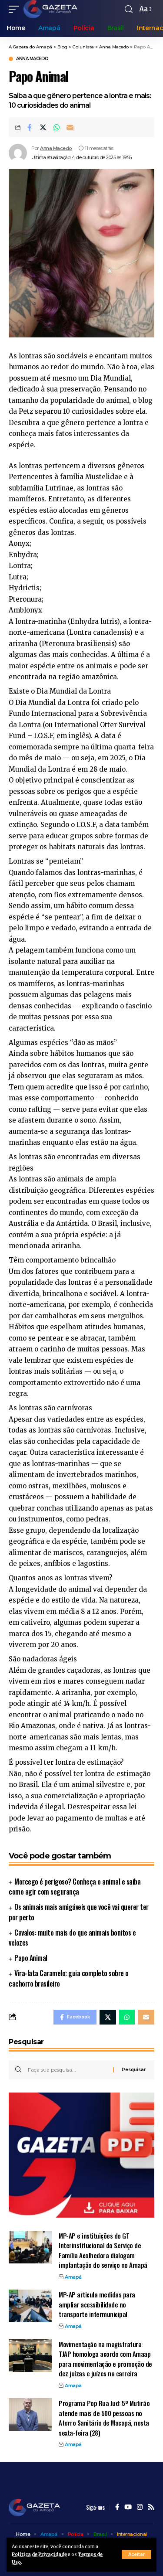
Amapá (73, 2277)
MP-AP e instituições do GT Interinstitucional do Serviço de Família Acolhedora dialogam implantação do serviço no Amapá (103, 2250)
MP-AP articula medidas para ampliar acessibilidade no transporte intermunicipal (97, 2304)
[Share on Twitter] (43, 127)
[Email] (70, 127)
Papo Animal (31, 1958)
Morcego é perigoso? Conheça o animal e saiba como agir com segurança (75, 1887)
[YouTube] (128, 2508)
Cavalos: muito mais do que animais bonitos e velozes (72, 1938)
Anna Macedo (32, 59)
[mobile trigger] (16, 9)
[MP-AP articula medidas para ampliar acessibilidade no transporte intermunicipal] (30, 2306)
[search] (129, 9)
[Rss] (151, 2508)
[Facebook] (117, 2508)
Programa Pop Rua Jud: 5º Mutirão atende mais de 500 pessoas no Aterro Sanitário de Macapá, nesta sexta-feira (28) (104, 2418)
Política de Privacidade (39, 2554)
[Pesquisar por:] (67, 2070)
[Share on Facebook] (30, 127)
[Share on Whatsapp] (57, 127)
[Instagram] (140, 2508)
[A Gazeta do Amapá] (50, 9)
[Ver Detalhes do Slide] (81, 2155)
